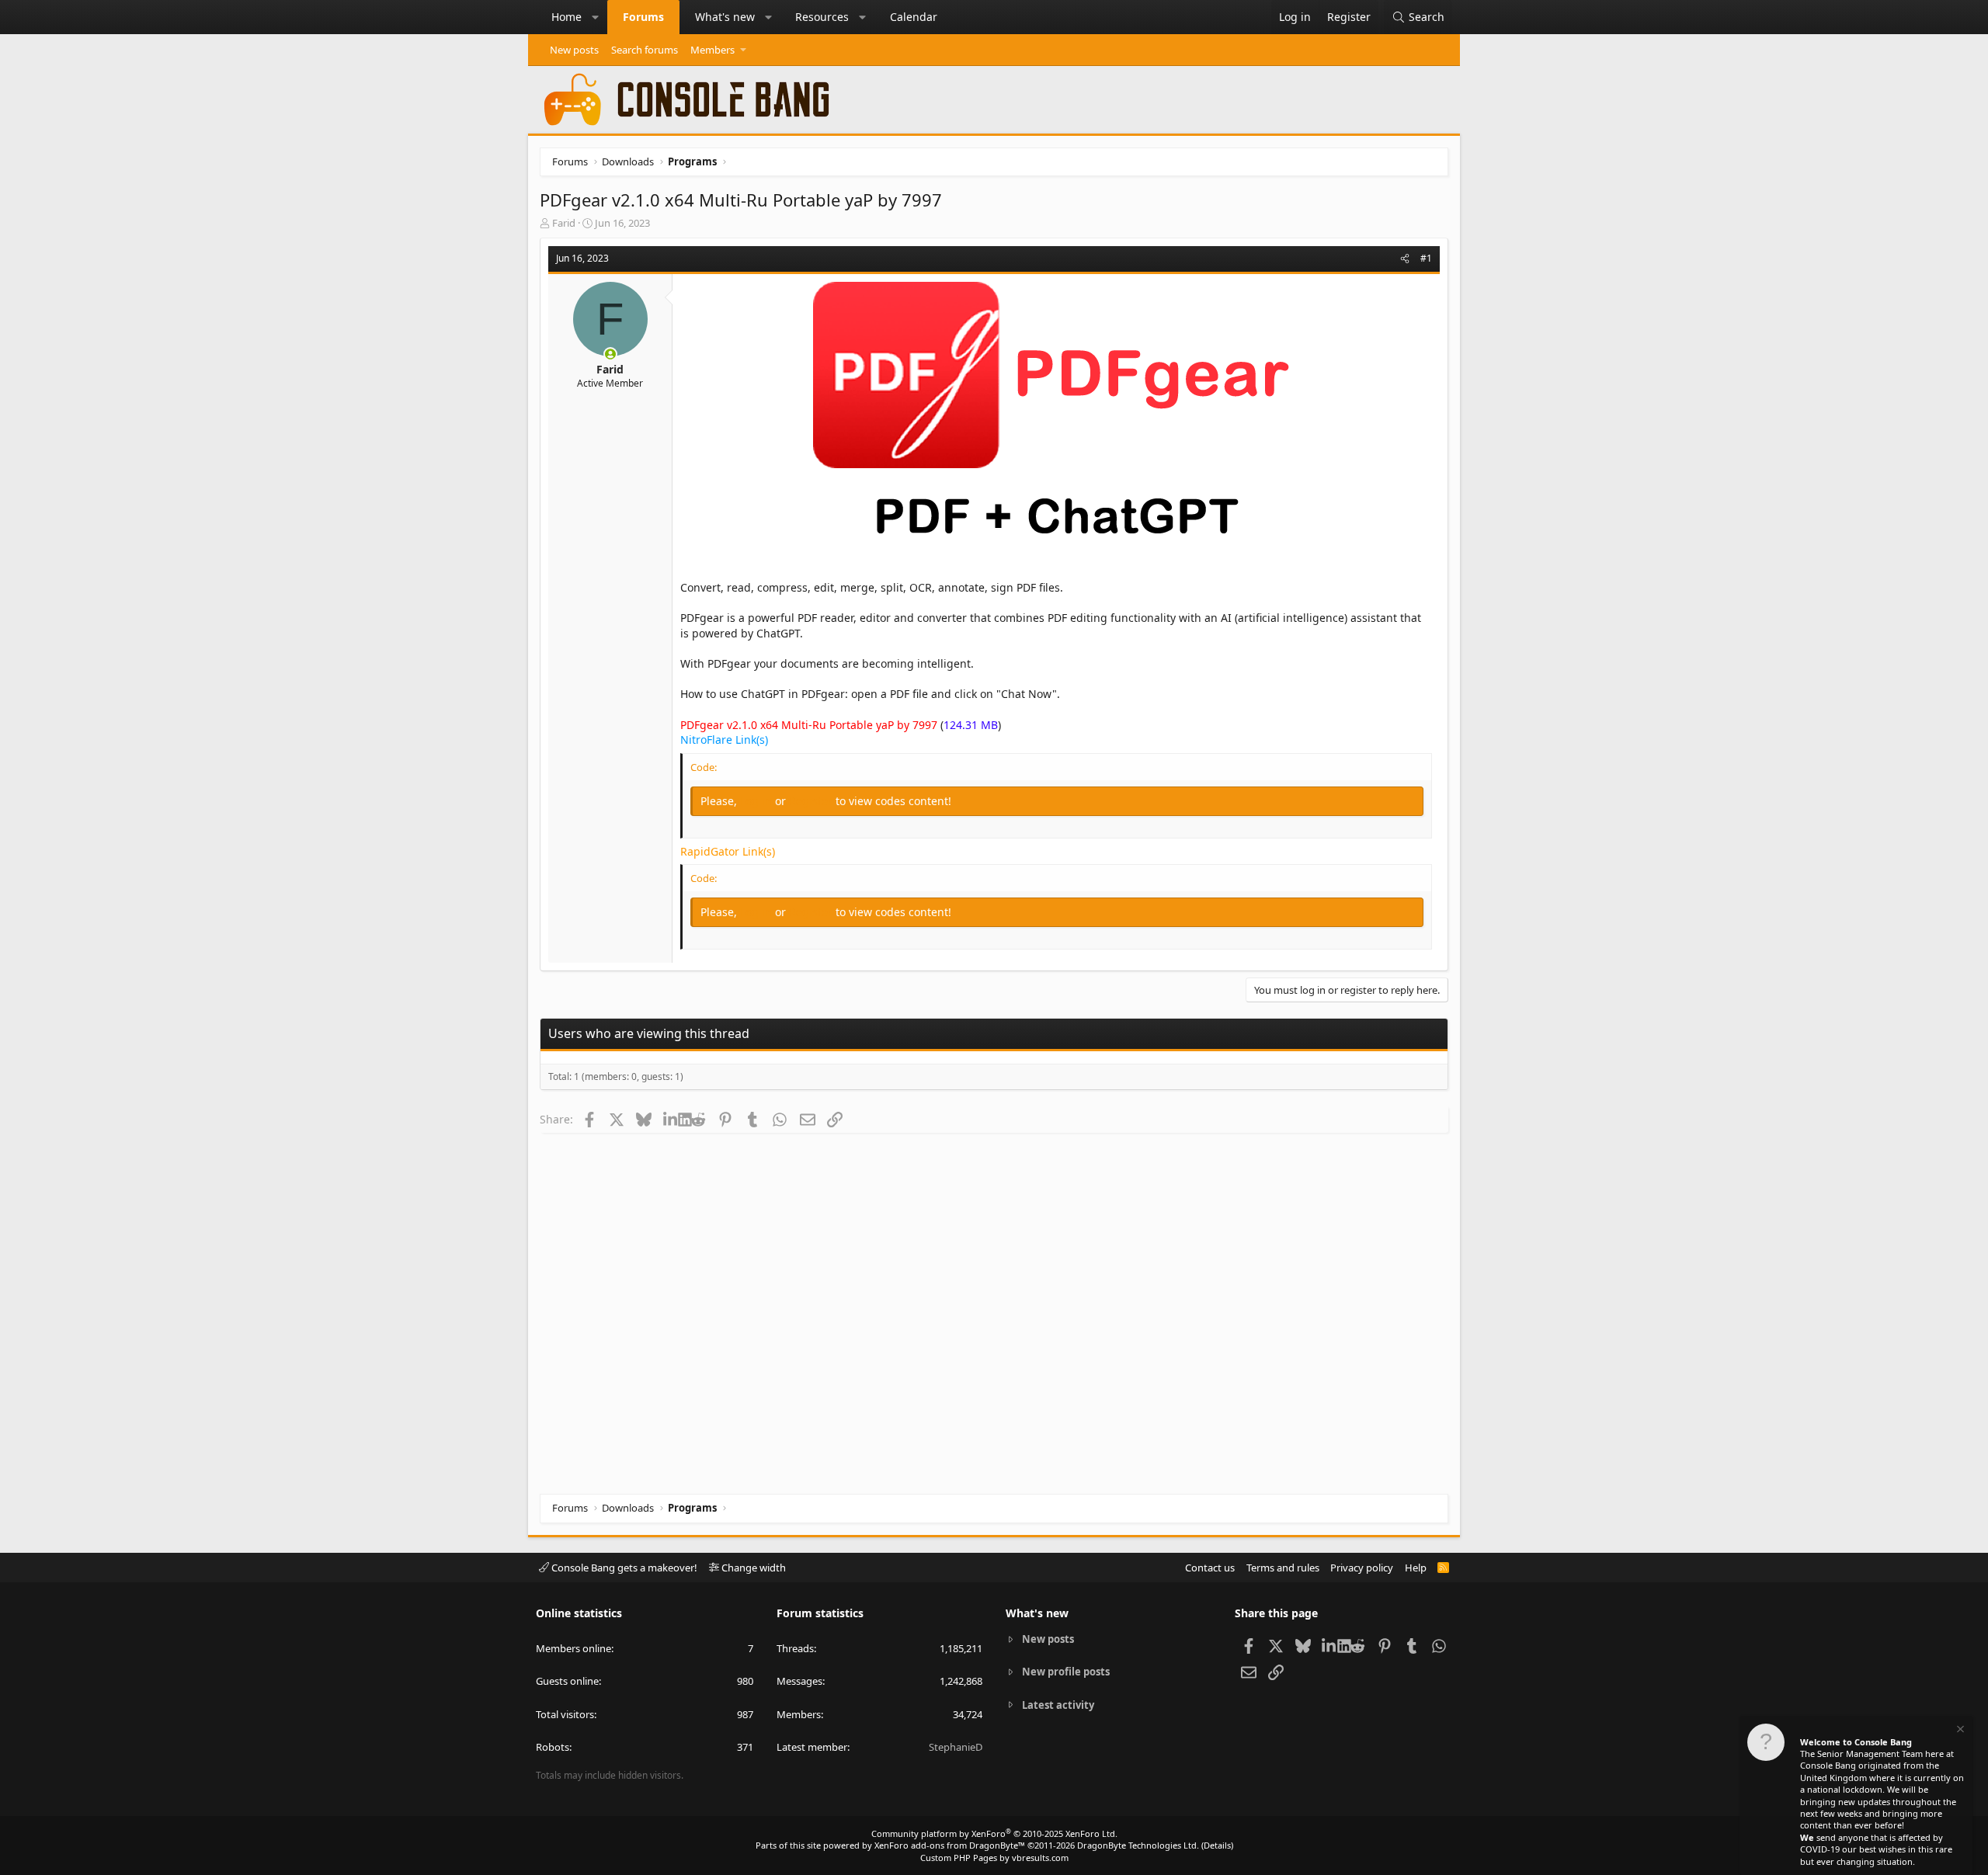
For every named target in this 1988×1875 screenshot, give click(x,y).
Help (1416, 1568)
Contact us (1210, 1568)
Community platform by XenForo (994, 1833)
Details (1217, 1845)
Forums (643, 17)
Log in (758, 801)
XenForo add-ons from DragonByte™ (950, 1845)
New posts (574, 50)
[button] (596, 17)
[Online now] (610, 354)
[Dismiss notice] (1959, 1731)
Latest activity (1058, 1705)
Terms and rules (1283, 1568)
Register (812, 801)
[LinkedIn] (671, 1119)
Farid (564, 223)
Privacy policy (1362, 1568)
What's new (725, 17)
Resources (822, 17)
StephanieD (956, 1747)
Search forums (645, 50)
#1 (1426, 258)
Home (567, 17)
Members (712, 50)
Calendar (914, 17)
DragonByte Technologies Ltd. (1138, 1845)
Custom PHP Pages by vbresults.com (994, 1858)
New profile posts (1066, 1672)
